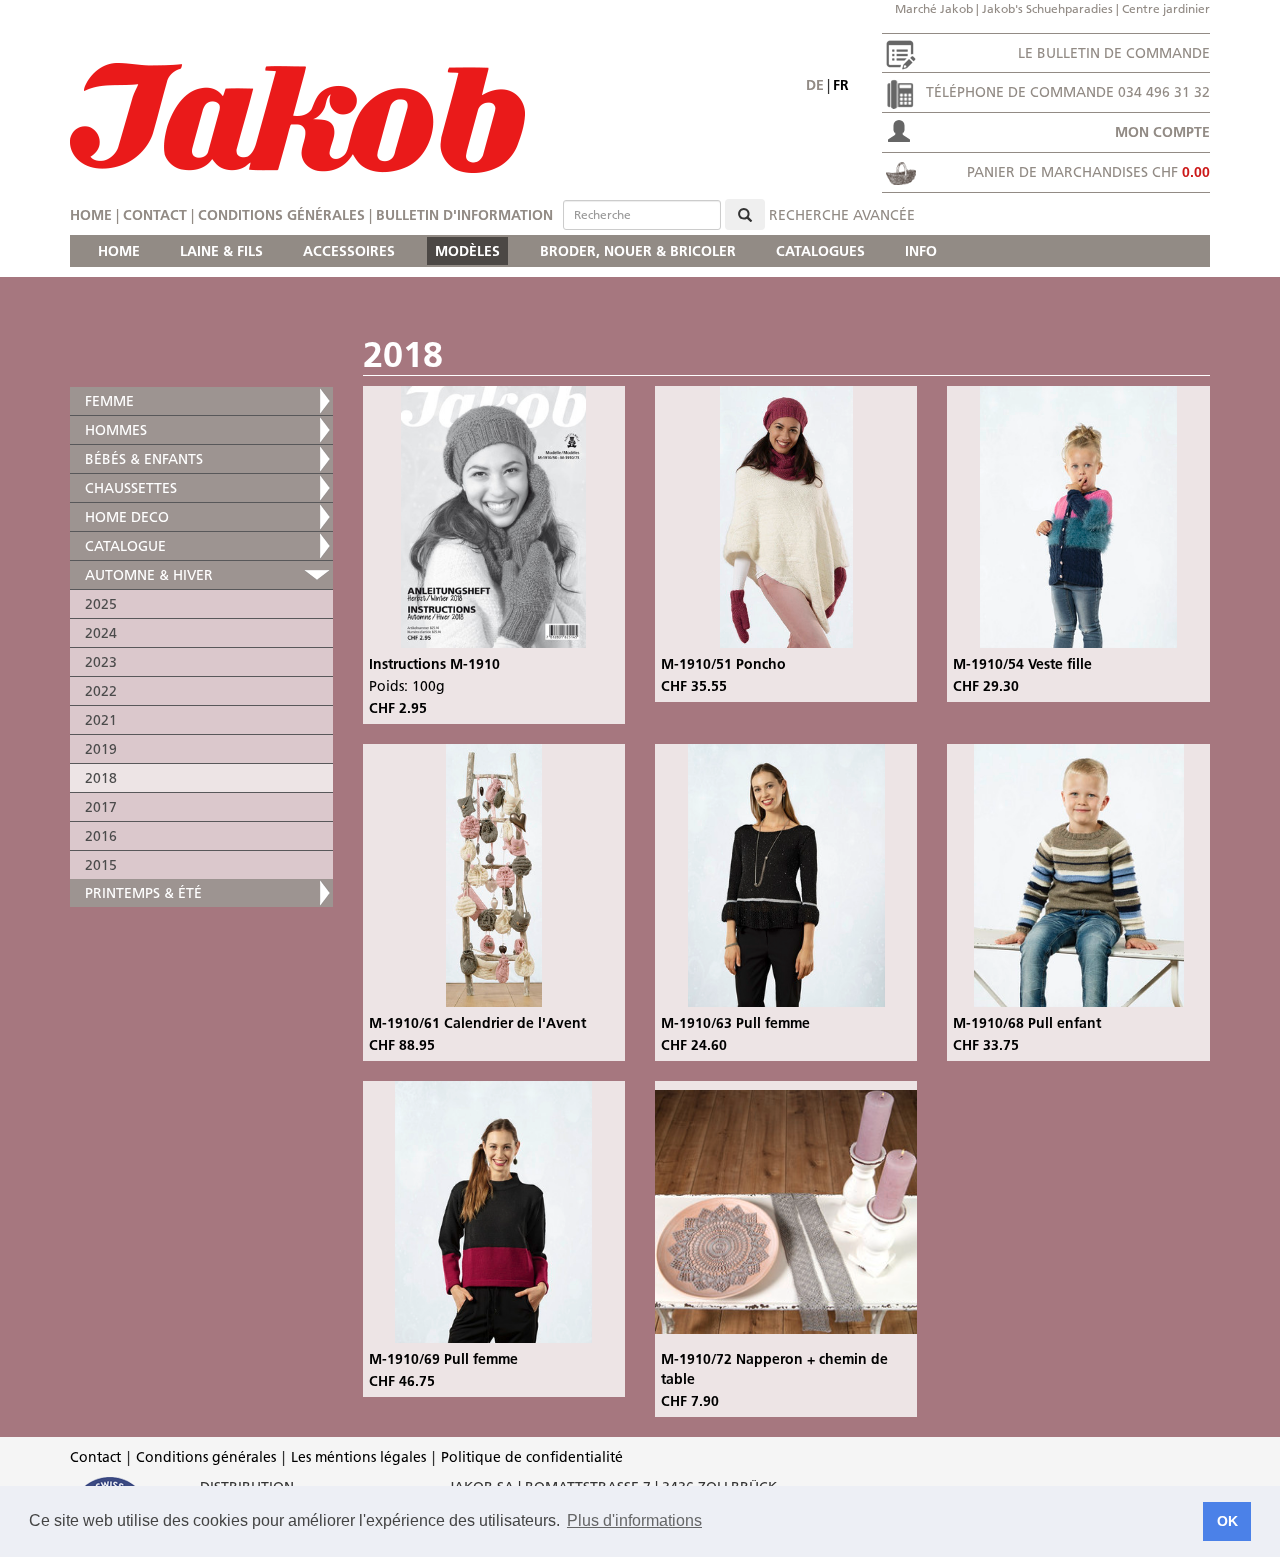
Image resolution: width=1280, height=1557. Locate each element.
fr (841, 85)
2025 (101, 604)
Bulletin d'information (464, 215)
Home (91, 215)
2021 (101, 720)
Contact (155, 215)
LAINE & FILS (221, 251)
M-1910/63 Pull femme (735, 1023)
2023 (101, 662)
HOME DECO (127, 517)
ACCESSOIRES (349, 251)
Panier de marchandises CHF (1088, 172)
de (815, 85)
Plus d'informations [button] (634, 1520)
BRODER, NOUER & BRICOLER (638, 251)
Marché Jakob (934, 8)
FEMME (109, 401)
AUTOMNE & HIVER (149, 575)
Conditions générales (281, 215)
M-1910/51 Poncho (723, 664)
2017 (101, 807)
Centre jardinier (1166, 8)
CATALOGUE (125, 546)
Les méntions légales (358, 1457)
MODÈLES (467, 251)
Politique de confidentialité (532, 1457)
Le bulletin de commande (1114, 53)
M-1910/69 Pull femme (443, 1359)
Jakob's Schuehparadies (1047, 8)
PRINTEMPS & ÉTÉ (143, 893)
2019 (101, 749)
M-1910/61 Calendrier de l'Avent (477, 1023)
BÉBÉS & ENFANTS (144, 459)
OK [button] (1227, 1521)
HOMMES (116, 430)
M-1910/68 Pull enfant (1027, 1023)
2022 (101, 691)
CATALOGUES (820, 251)
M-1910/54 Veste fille (1022, 664)
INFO (921, 251)
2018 (101, 778)
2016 (101, 836)
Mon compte (1162, 132)
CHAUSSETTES (131, 488)
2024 (101, 633)
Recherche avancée (842, 215)
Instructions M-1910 (434, 664)
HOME (119, 251)
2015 (101, 865)
